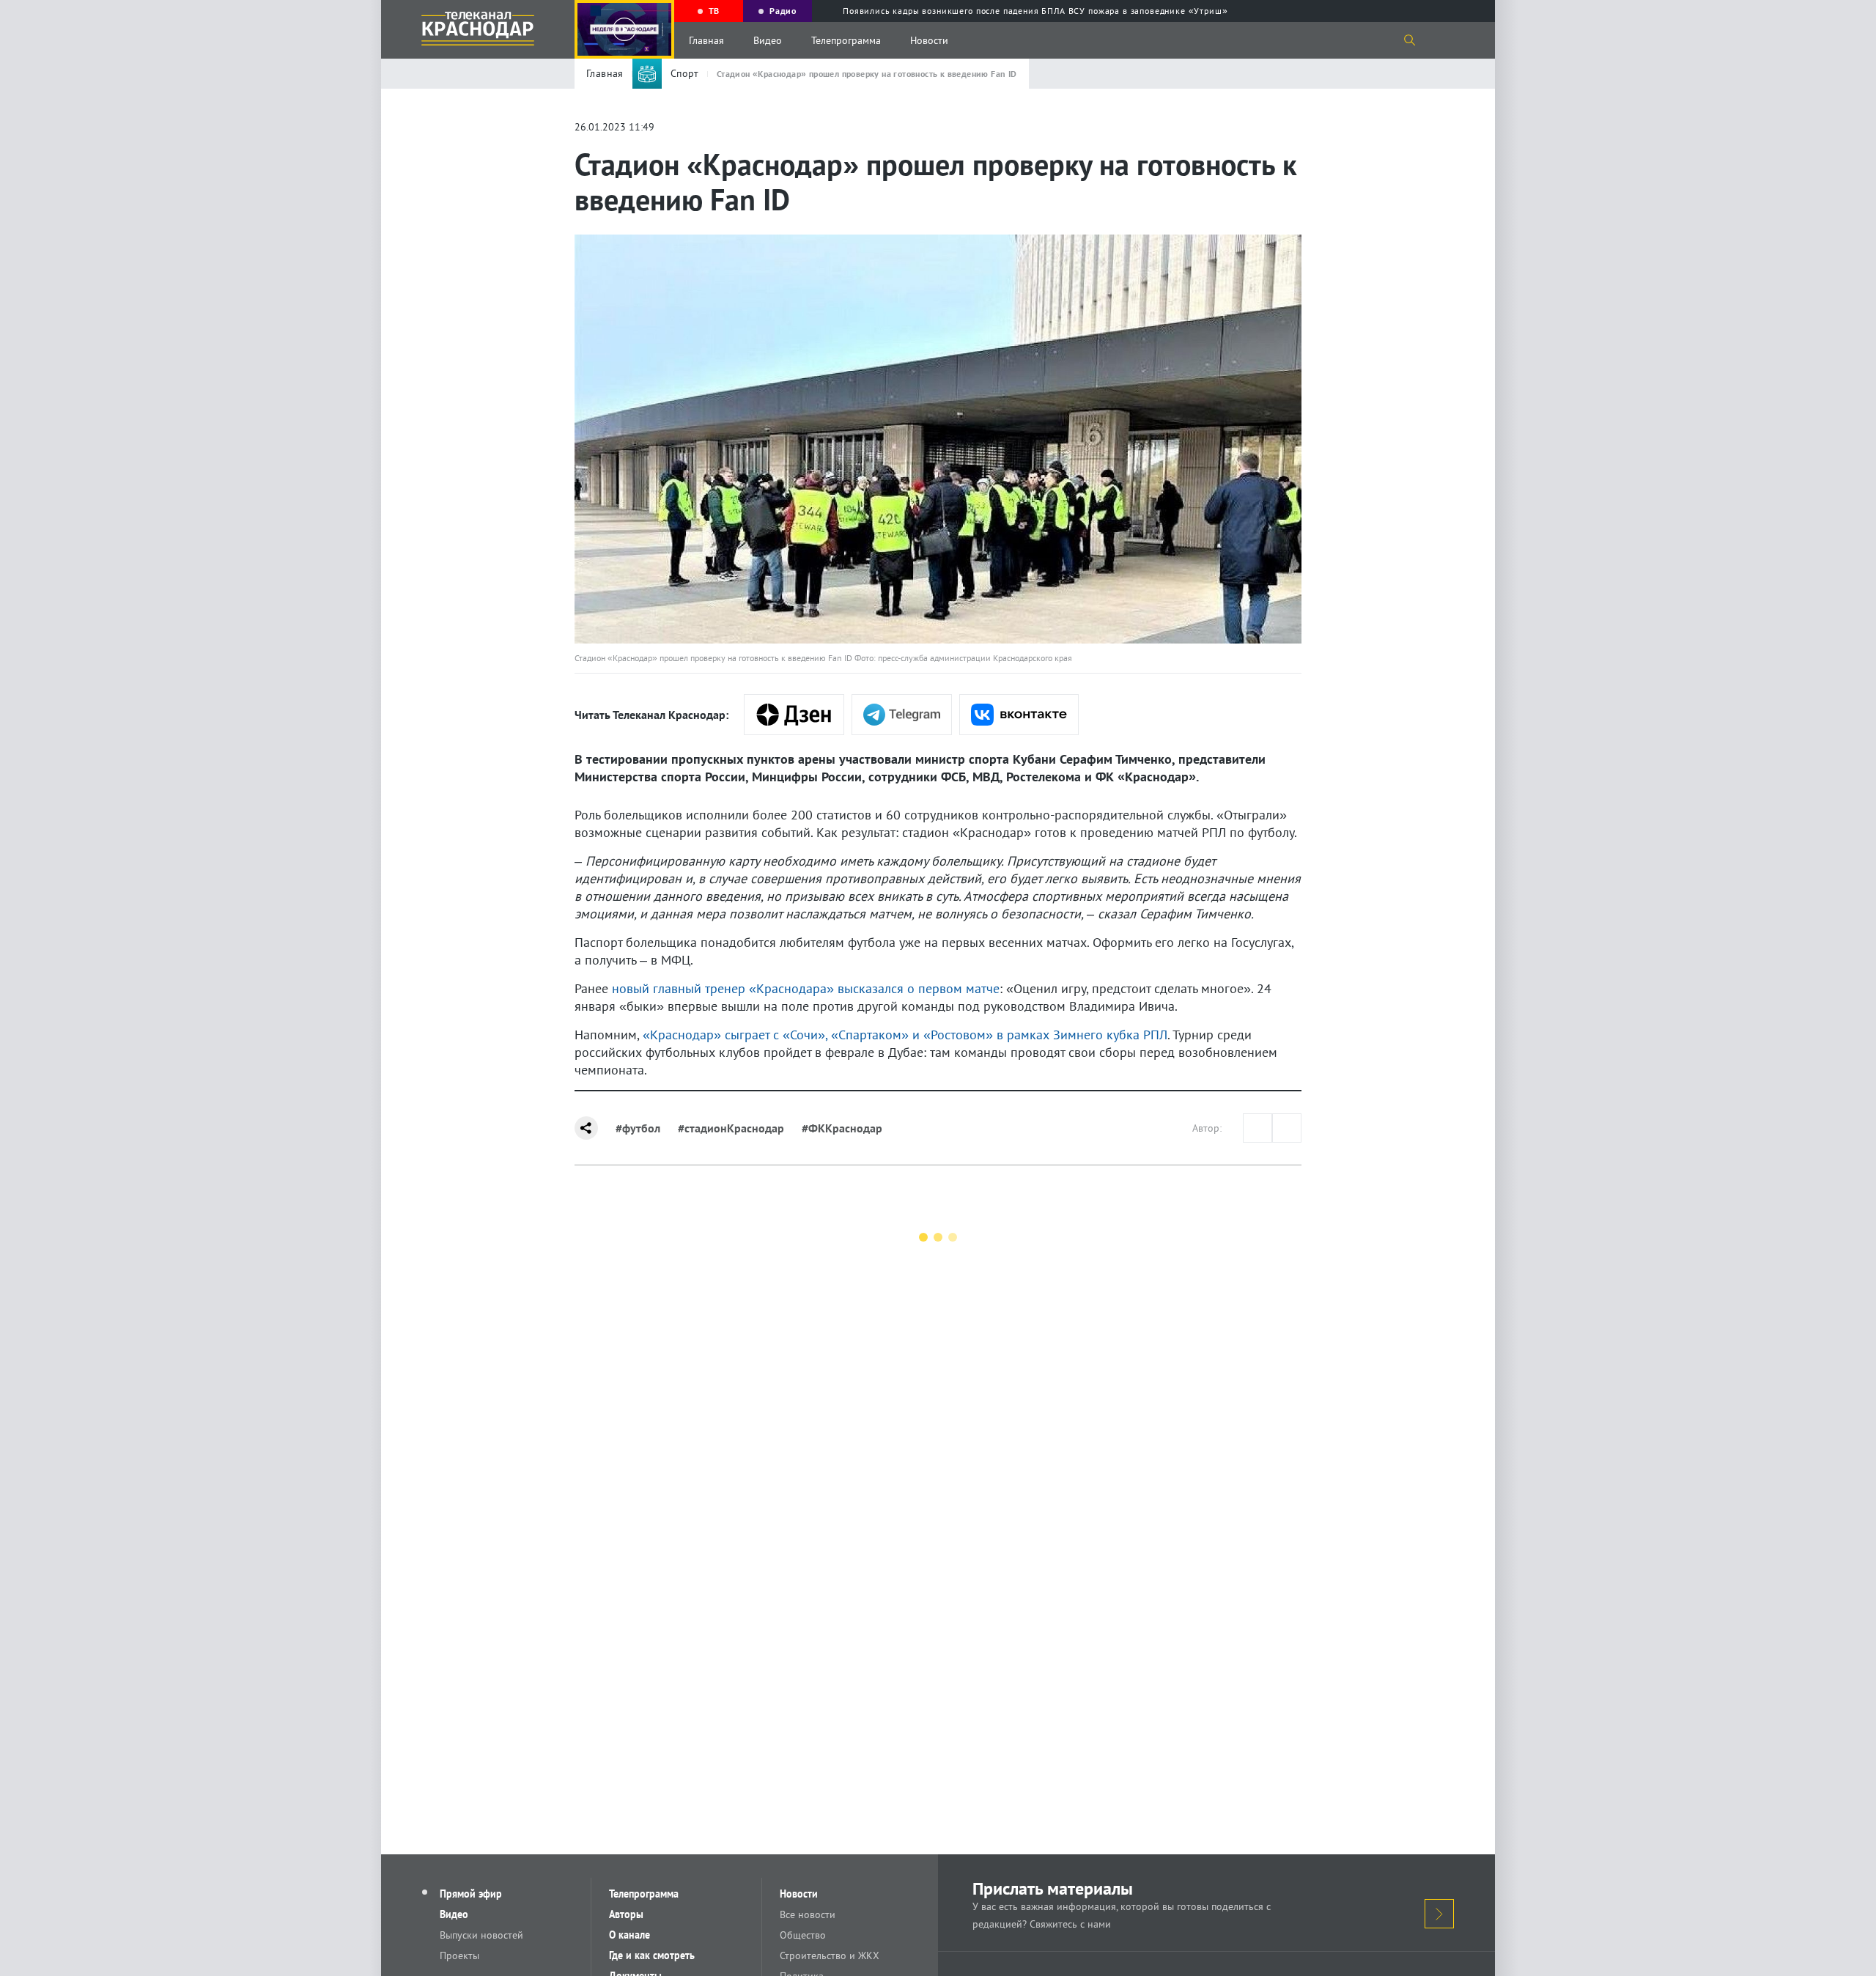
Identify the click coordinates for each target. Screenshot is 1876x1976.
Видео (768, 40)
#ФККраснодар (842, 1128)
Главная (706, 40)
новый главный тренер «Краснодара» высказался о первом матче (806, 988)
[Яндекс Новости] (794, 715)
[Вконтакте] (1019, 715)
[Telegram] (902, 715)
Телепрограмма (846, 40)
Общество (803, 1935)
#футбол (638, 1128)
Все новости (808, 1914)
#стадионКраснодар (731, 1128)
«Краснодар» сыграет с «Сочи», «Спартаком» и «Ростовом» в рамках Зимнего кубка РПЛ (905, 1035)
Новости (929, 40)
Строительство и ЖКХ (830, 1955)
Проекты (459, 1955)
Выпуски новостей (481, 1935)
